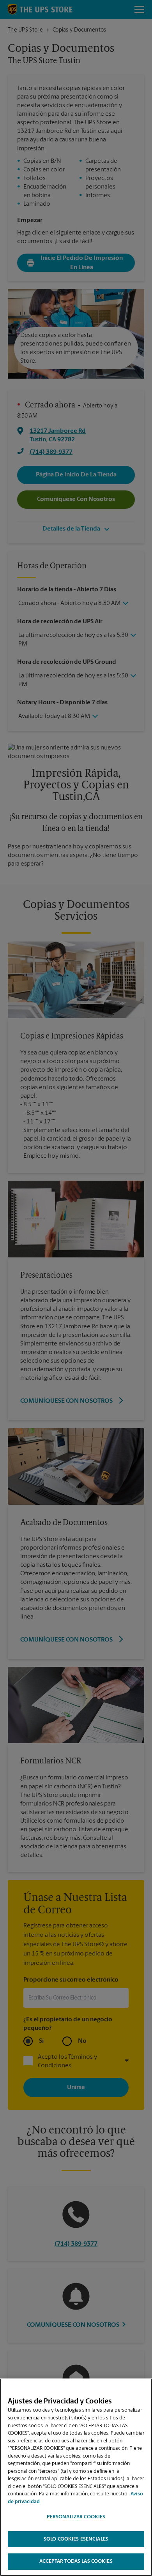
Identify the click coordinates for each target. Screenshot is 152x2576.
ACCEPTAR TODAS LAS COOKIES (76, 2561)
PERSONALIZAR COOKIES (76, 2517)
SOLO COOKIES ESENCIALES (76, 2539)
